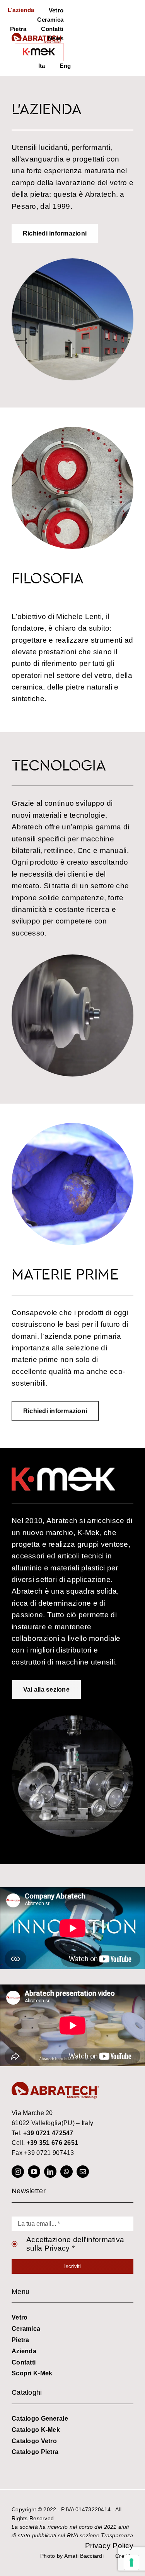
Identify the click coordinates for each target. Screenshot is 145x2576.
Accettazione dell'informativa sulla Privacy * (75, 2244)
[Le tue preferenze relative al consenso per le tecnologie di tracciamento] (131, 2562)
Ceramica (26, 2329)
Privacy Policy (109, 2546)
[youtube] (34, 2172)
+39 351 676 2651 (53, 2143)
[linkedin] (50, 2172)
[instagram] (18, 2172)
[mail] (83, 2172)
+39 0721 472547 (48, 2133)
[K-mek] (39, 52)
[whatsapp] (67, 2172)
